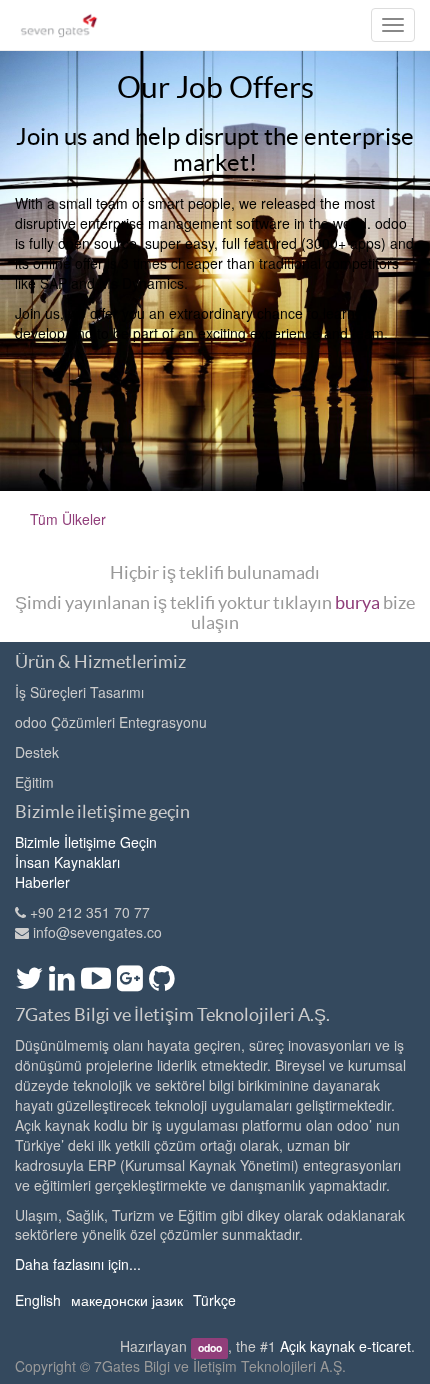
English (38, 1300)
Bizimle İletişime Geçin (86, 842)
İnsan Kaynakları (67, 862)
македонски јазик (127, 1300)
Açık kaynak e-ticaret (345, 1346)
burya (357, 602)
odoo (210, 1347)
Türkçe (214, 1300)
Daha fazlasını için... (78, 1264)
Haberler (42, 882)
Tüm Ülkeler (68, 519)
